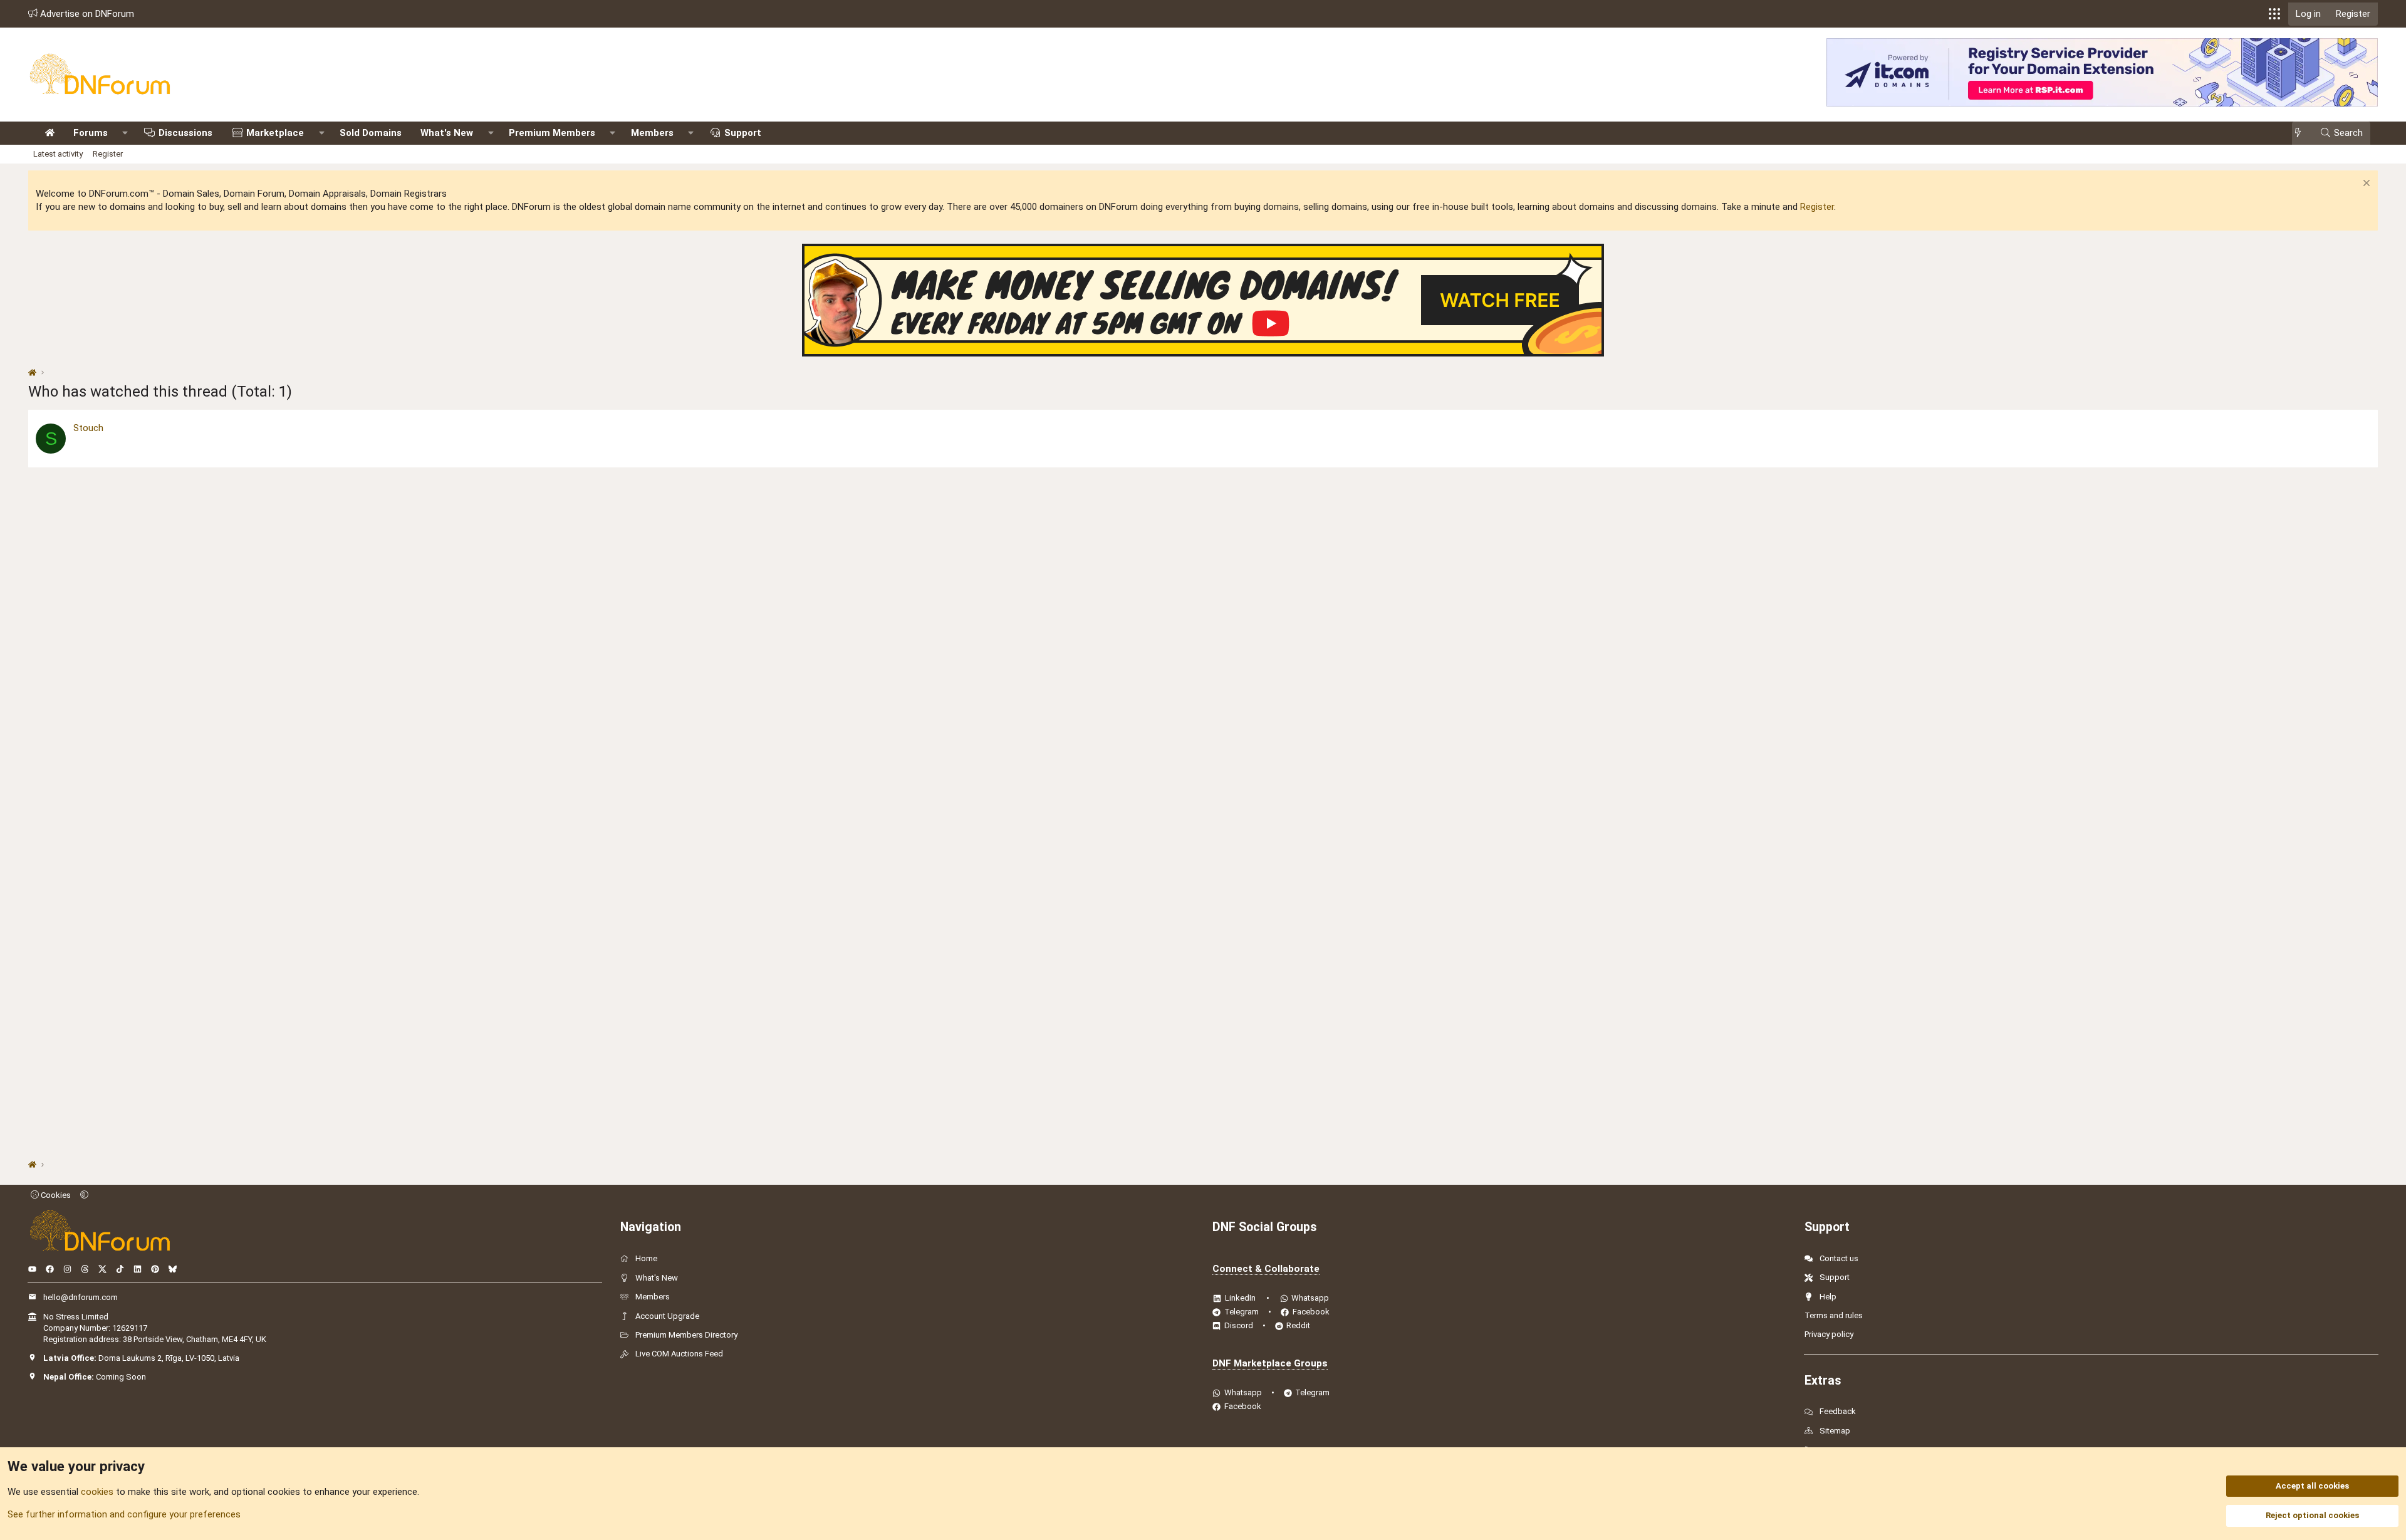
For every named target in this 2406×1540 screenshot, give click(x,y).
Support (743, 133)
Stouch (88, 428)
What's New (447, 133)
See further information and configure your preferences (124, 1514)
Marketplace (275, 133)
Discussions (185, 133)
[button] (2274, 14)
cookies (97, 1492)
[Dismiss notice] (2365, 185)
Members (652, 133)
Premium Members (552, 133)
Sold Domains (371, 133)
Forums (91, 133)
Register (108, 154)
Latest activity (58, 154)
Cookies (55, 1195)
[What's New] (2302, 133)
